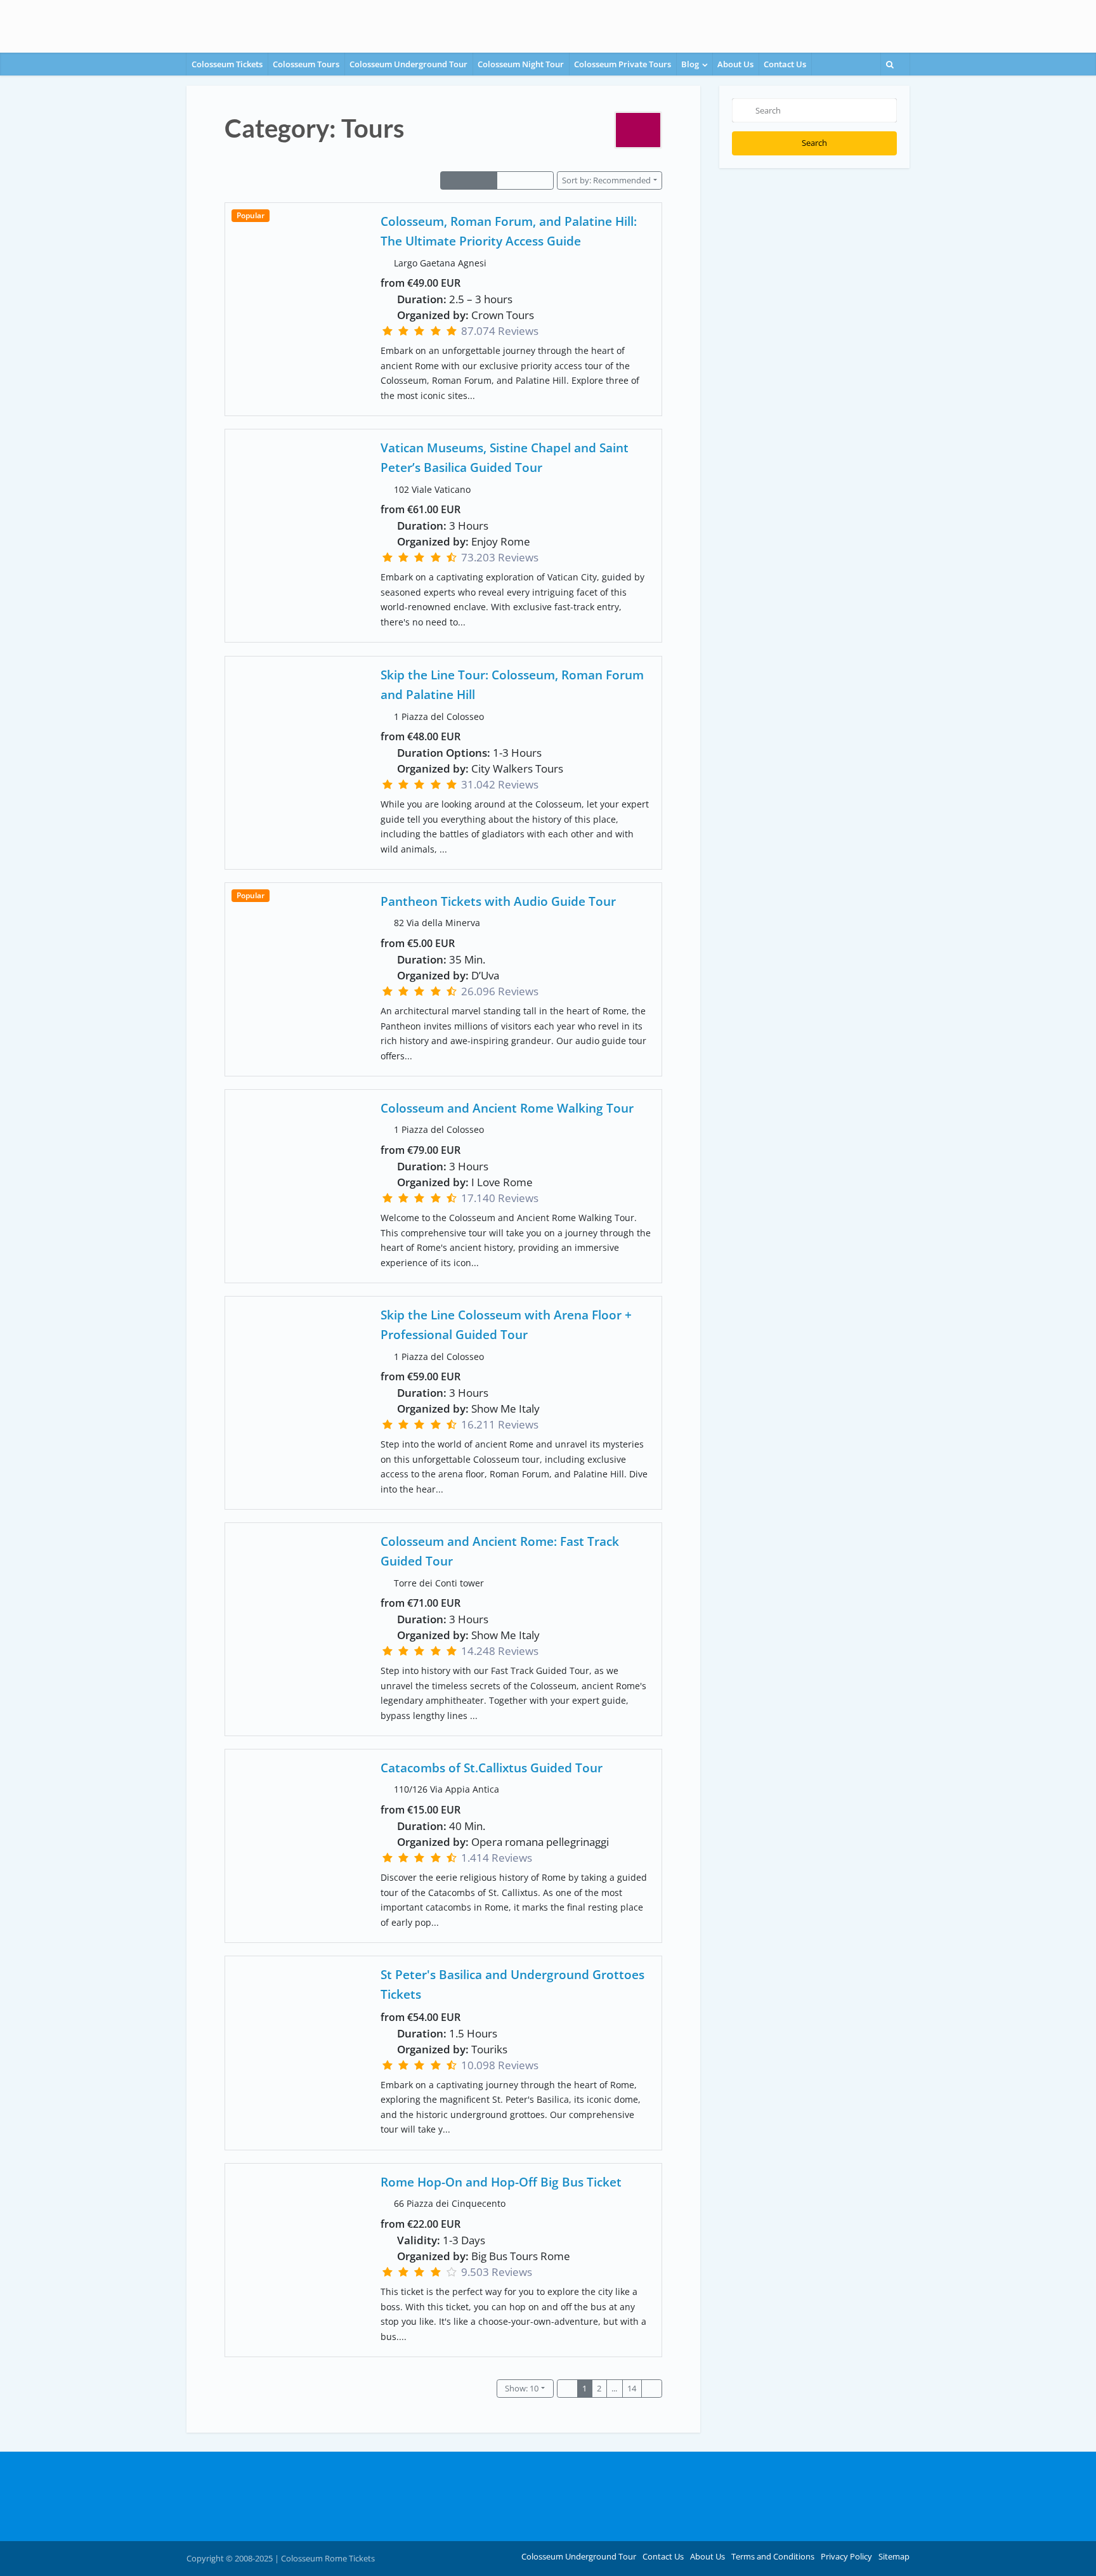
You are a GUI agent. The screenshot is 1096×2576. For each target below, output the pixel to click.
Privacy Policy (846, 2556)
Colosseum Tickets (227, 64)
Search (814, 143)
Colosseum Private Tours (623, 64)
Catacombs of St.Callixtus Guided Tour (492, 1768)
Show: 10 (522, 2388)
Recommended (606, 180)
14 (632, 2388)
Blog (690, 64)
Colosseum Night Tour (521, 64)
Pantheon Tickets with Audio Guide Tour (498, 901)
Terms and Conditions (773, 2556)
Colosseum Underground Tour (408, 64)
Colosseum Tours (306, 64)
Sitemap (894, 2556)
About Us (735, 64)
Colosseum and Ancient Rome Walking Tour (507, 1108)
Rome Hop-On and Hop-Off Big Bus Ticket (501, 2182)
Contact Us (785, 64)
